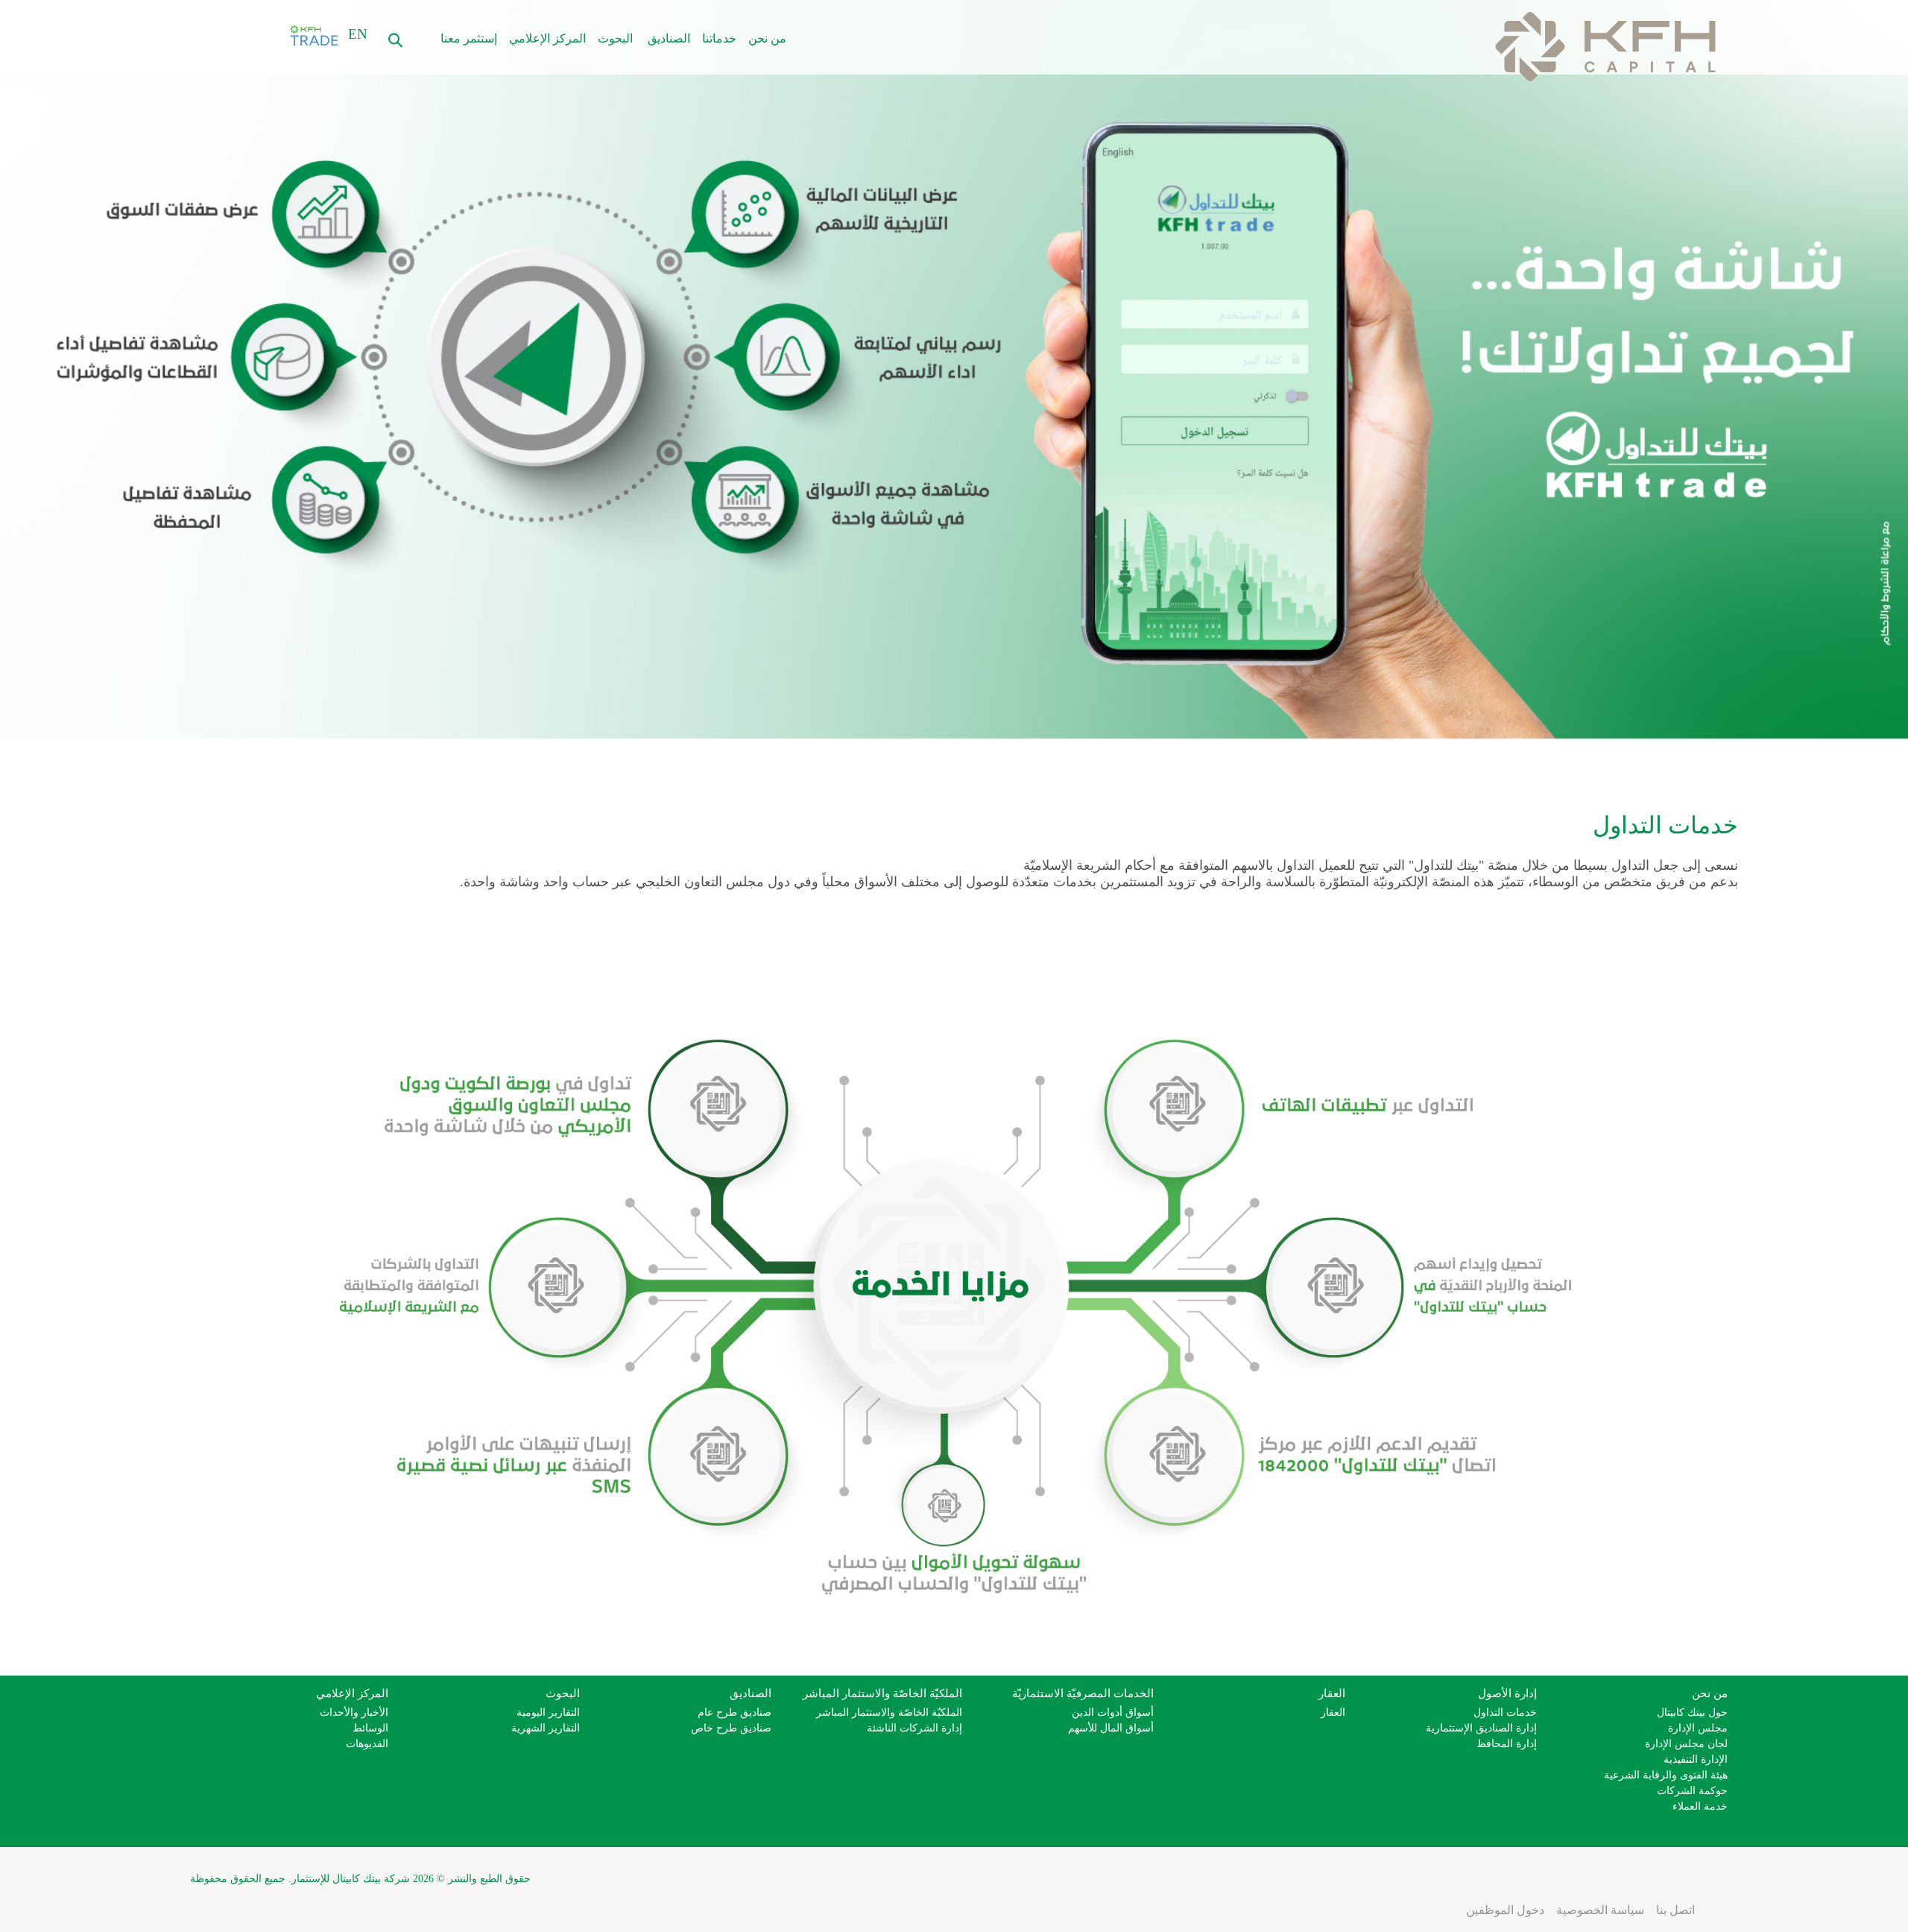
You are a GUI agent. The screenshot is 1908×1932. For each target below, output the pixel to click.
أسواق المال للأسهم (1111, 1728)
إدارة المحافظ (1507, 1744)
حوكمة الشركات (1692, 1791)
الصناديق (669, 38)
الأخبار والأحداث (354, 1712)
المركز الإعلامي (547, 38)
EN (358, 34)
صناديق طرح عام (735, 1712)
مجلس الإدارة (1698, 1728)
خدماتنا (719, 38)
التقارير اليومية (548, 1712)
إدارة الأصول (1507, 1693)
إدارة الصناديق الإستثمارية (1481, 1728)
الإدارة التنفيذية (1696, 1759)
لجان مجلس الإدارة (1686, 1744)
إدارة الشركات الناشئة (914, 1728)
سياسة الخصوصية (1600, 1910)
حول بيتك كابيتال (1692, 1712)
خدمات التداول (1505, 1712)
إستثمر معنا (469, 38)
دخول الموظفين (1505, 1910)
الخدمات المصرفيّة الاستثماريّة (1083, 1693)
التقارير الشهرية (546, 1728)
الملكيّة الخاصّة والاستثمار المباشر (882, 1693)
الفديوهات (367, 1744)
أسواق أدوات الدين (1113, 1712)
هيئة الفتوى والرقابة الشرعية (1666, 1775)
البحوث (615, 38)
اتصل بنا (1675, 1910)
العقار (1332, 1693)
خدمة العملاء (1700, 1806)
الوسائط (370, 1728)
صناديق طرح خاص (731, 1728)
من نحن (767, 38)
